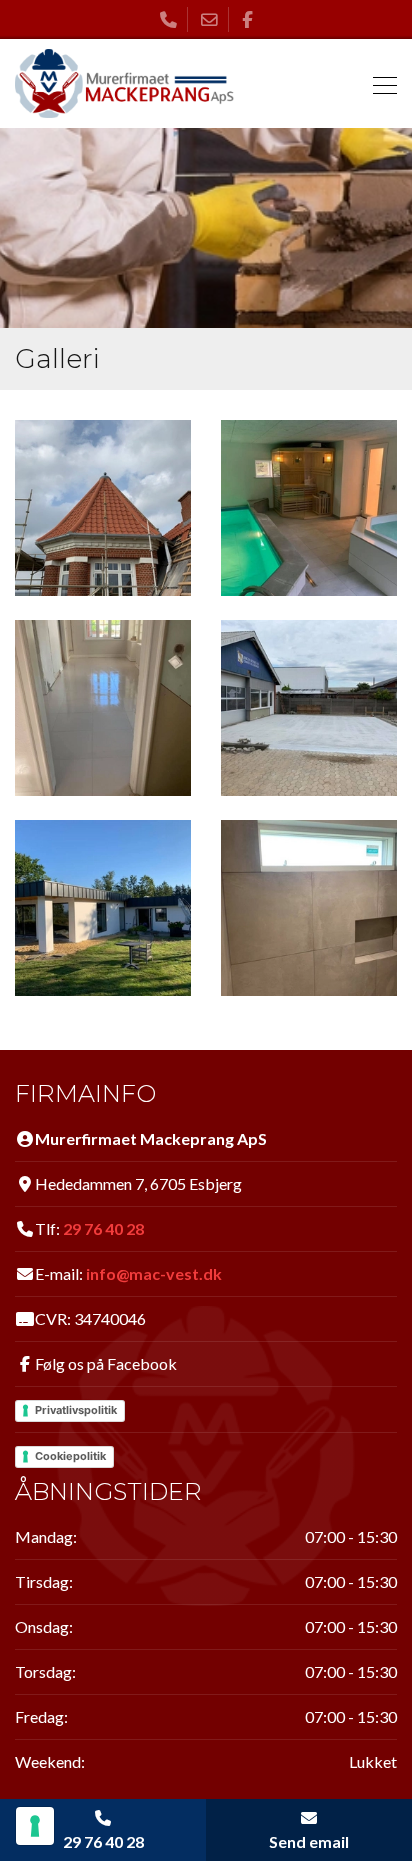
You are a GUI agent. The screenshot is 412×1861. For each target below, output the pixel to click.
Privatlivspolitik (76, 1410)
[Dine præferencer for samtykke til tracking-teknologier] (35, 1826)
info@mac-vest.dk (154, 1273)
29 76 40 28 (103, 1228)
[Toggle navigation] (379, 83)
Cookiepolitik (70, 1456)
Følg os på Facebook (106, 1363)
